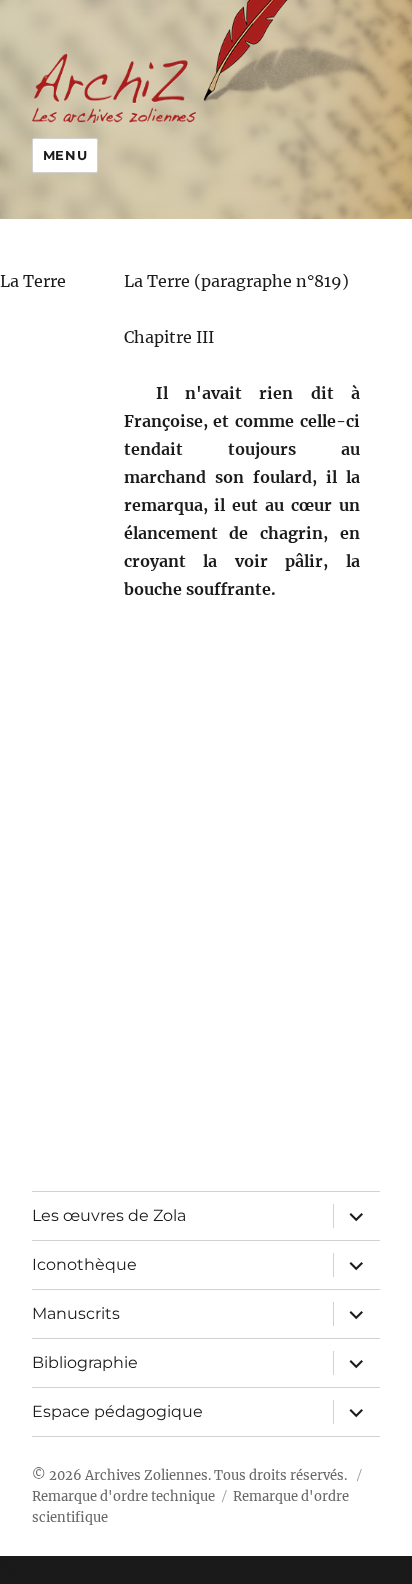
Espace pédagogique (117, 1411)
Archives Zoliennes (146, 1475)
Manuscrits (76, 1313)
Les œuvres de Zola (109, 1215)
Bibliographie (85, 1362)
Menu (65, 155)
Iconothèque (84, 1264)
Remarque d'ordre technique (123, 1496)
